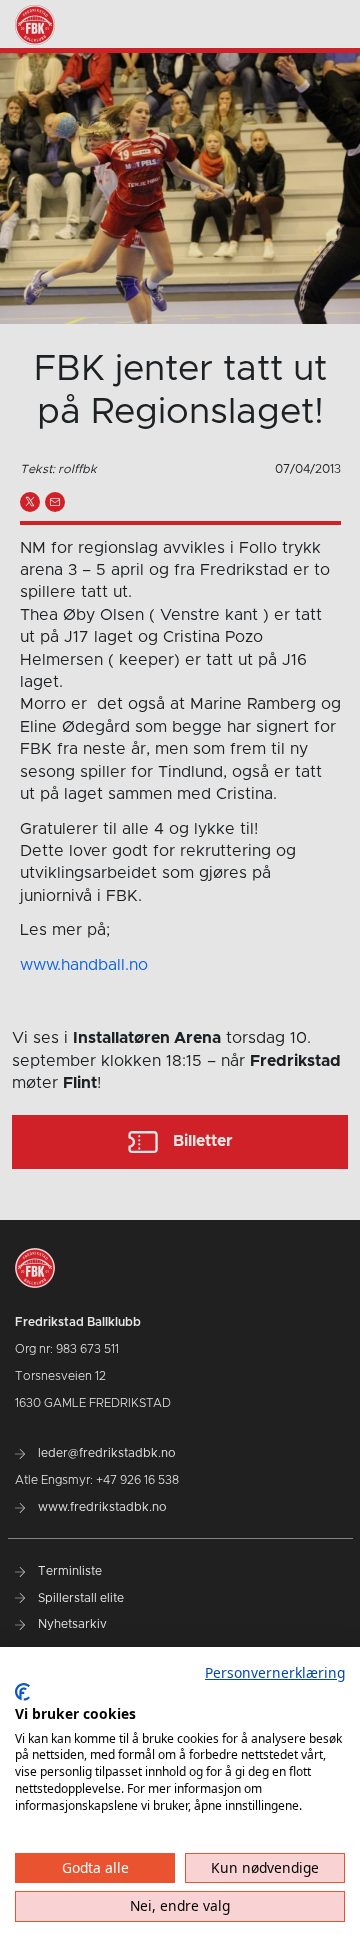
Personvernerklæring (275, 1672)
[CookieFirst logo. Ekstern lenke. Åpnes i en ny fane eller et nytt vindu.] (22, 1692)
